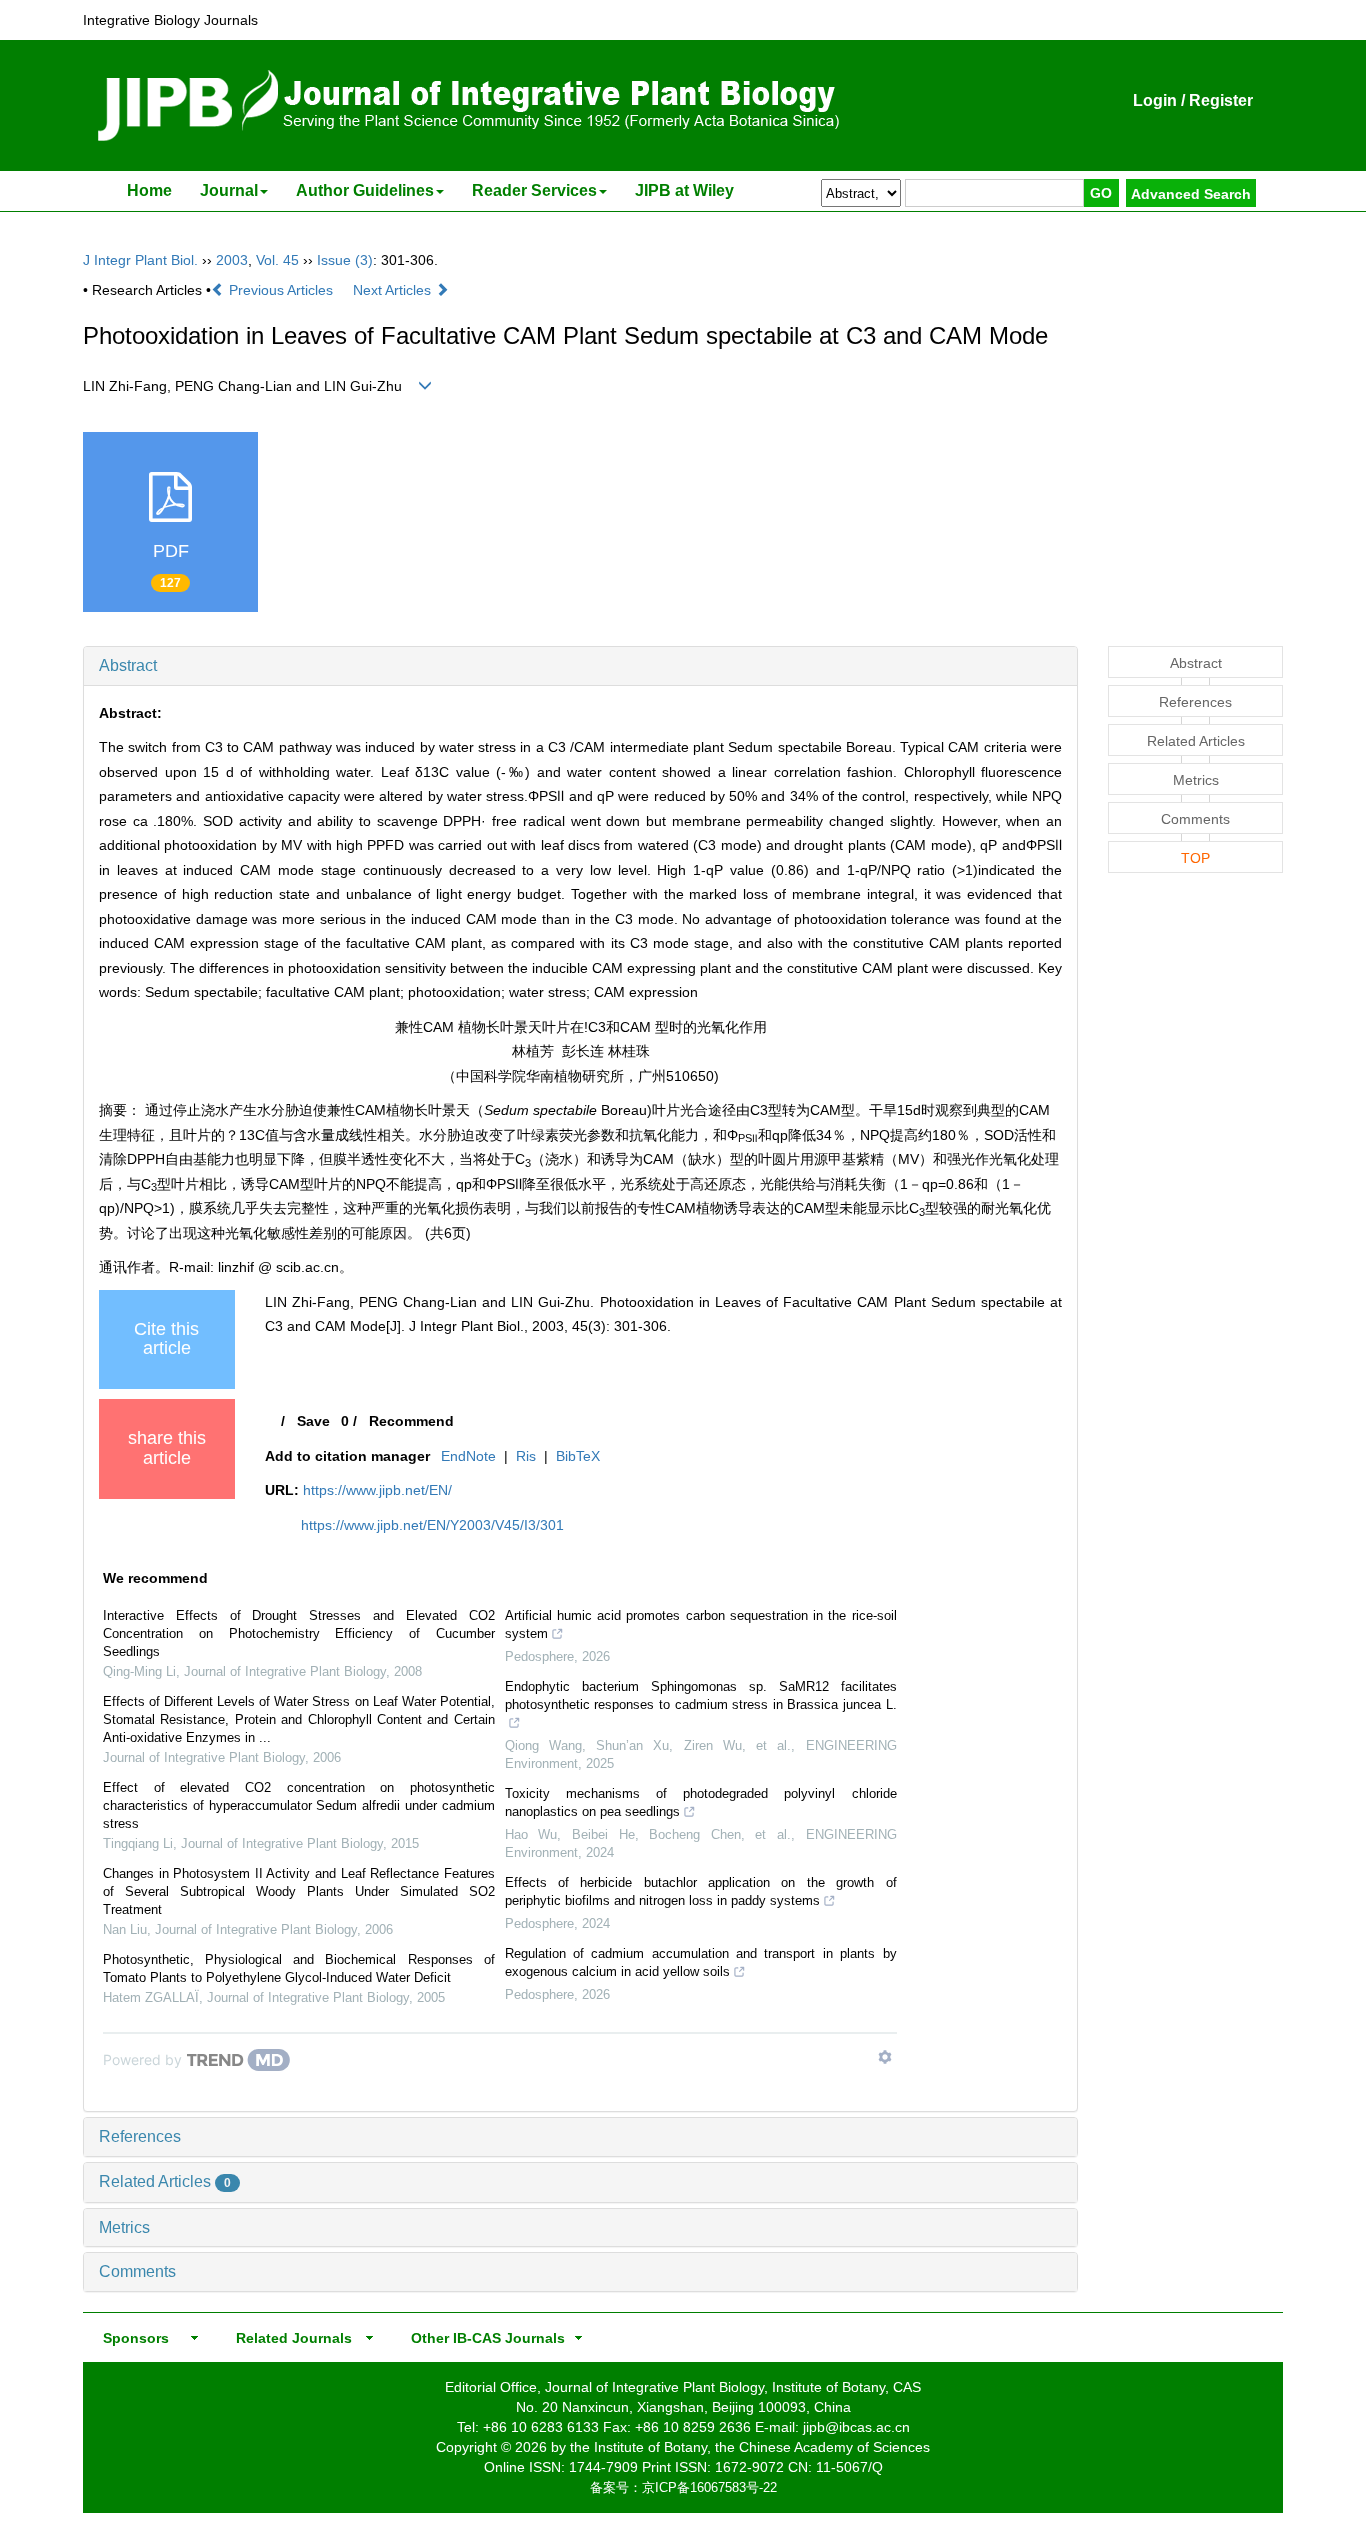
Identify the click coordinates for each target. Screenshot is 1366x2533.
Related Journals (290, 2338)
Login (1155, 100)
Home (149, 190)
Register (1221, 100)
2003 (232, 260)
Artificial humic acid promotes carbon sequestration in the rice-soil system (701, 1624)
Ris (526, 1456)
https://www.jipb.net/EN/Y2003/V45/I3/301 (432, 1525)
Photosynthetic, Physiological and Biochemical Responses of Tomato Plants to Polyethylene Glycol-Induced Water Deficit (299, 1968)
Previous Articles (281, 290)
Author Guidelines (365, 190)
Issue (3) (345, 260)
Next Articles (394, 290)
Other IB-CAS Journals (482, 2338)
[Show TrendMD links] (885, 2057)
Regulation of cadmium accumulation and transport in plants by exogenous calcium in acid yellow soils (701, 1962)
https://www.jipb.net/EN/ (377, 1490)
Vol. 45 (277, 260)
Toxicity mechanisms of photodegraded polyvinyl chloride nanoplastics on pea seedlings (701, 1802)
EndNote (468, 1456)
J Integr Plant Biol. (140, 260)
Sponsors (132, 2338)
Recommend (411, 1421)
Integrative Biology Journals (170, 20)
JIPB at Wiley (684, 190)
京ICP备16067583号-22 (709, 2487)
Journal (229, 190)
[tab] (580, 666)
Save (313, 1421)
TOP (1195, 858)
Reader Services (534, 190)
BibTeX (578, 1456)
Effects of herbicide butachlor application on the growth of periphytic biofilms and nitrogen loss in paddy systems (701, 1891)
